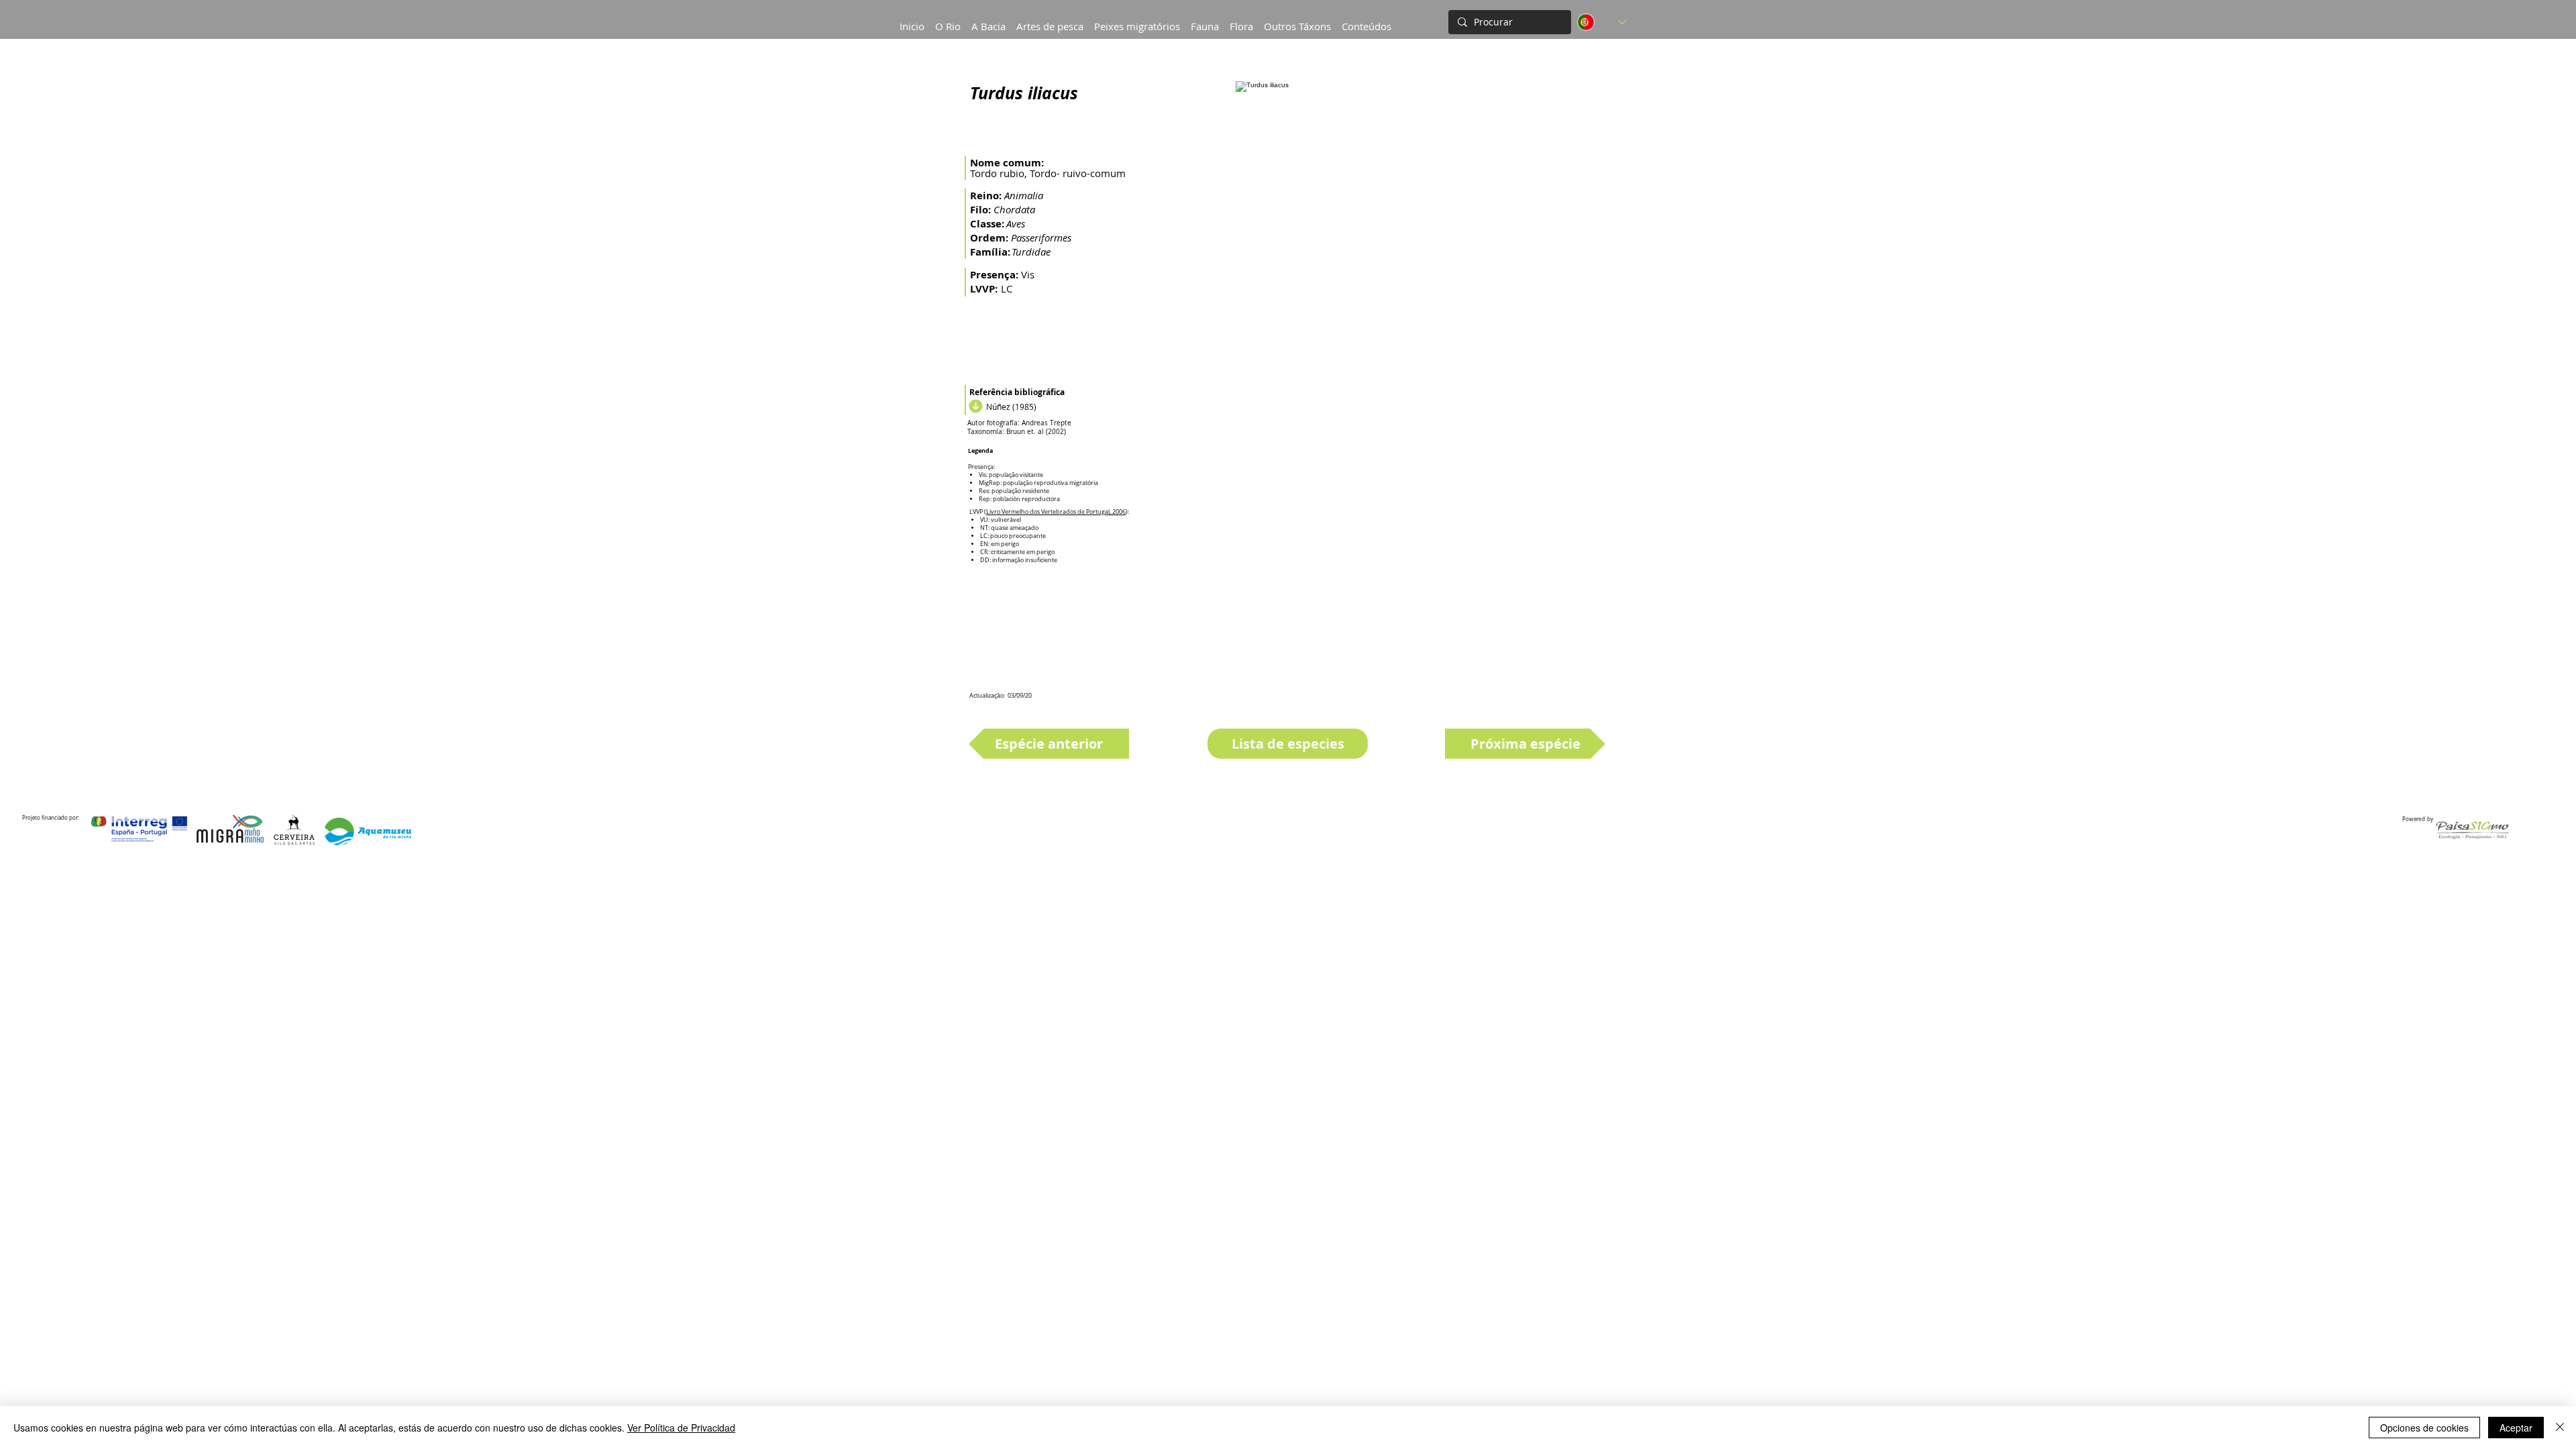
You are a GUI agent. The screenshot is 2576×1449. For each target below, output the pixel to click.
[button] (988, 20)
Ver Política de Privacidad (681, 1428)
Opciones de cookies (2424, 1428)
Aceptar (2516, 1428)
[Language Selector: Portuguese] (1602, 22)
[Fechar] (2560, 1428)
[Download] (974, 407)
